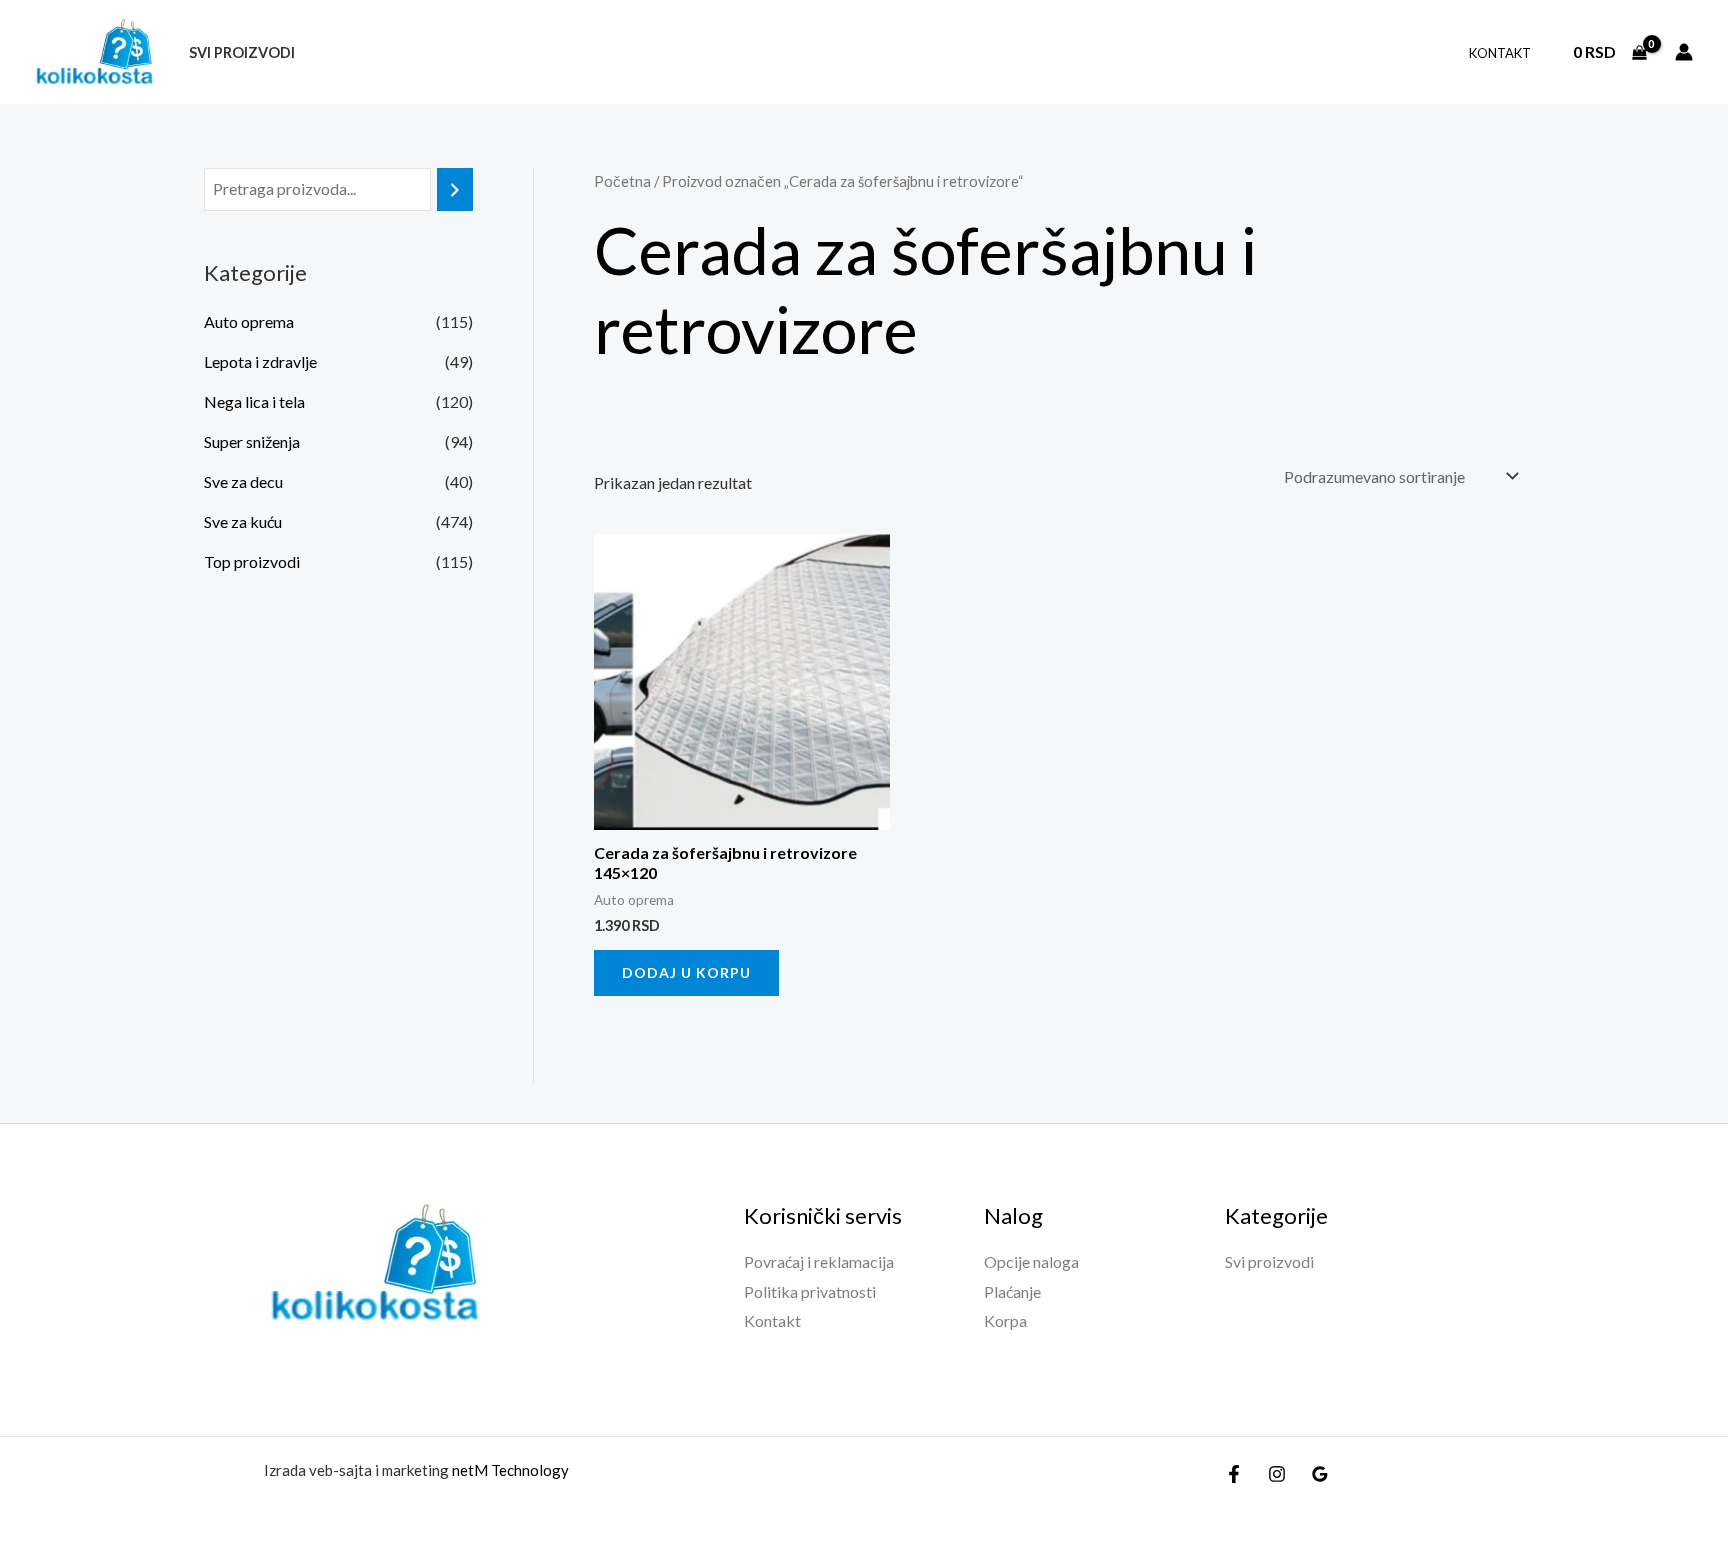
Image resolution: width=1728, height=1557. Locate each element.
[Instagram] (1277, 1474)
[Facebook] (1234, 1474)
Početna (622, 181)
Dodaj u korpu (686, 972)
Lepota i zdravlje (260, 361)
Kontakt (1500, 53)
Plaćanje (1012, 1291)
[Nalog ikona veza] (1684, 52)
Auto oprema (249, 321)
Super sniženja (252, 441)
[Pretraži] (455, 189)
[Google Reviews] (1320, 1474)
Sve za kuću (243, 521)
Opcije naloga (1031, 1261)
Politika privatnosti (810, 1291)
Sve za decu (243, 481)
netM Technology (510, 1470)
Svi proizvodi (242, 52)
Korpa (1005, 1320)
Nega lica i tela (254, 401)
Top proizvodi (252, 561)
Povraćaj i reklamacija (819, 1261)
